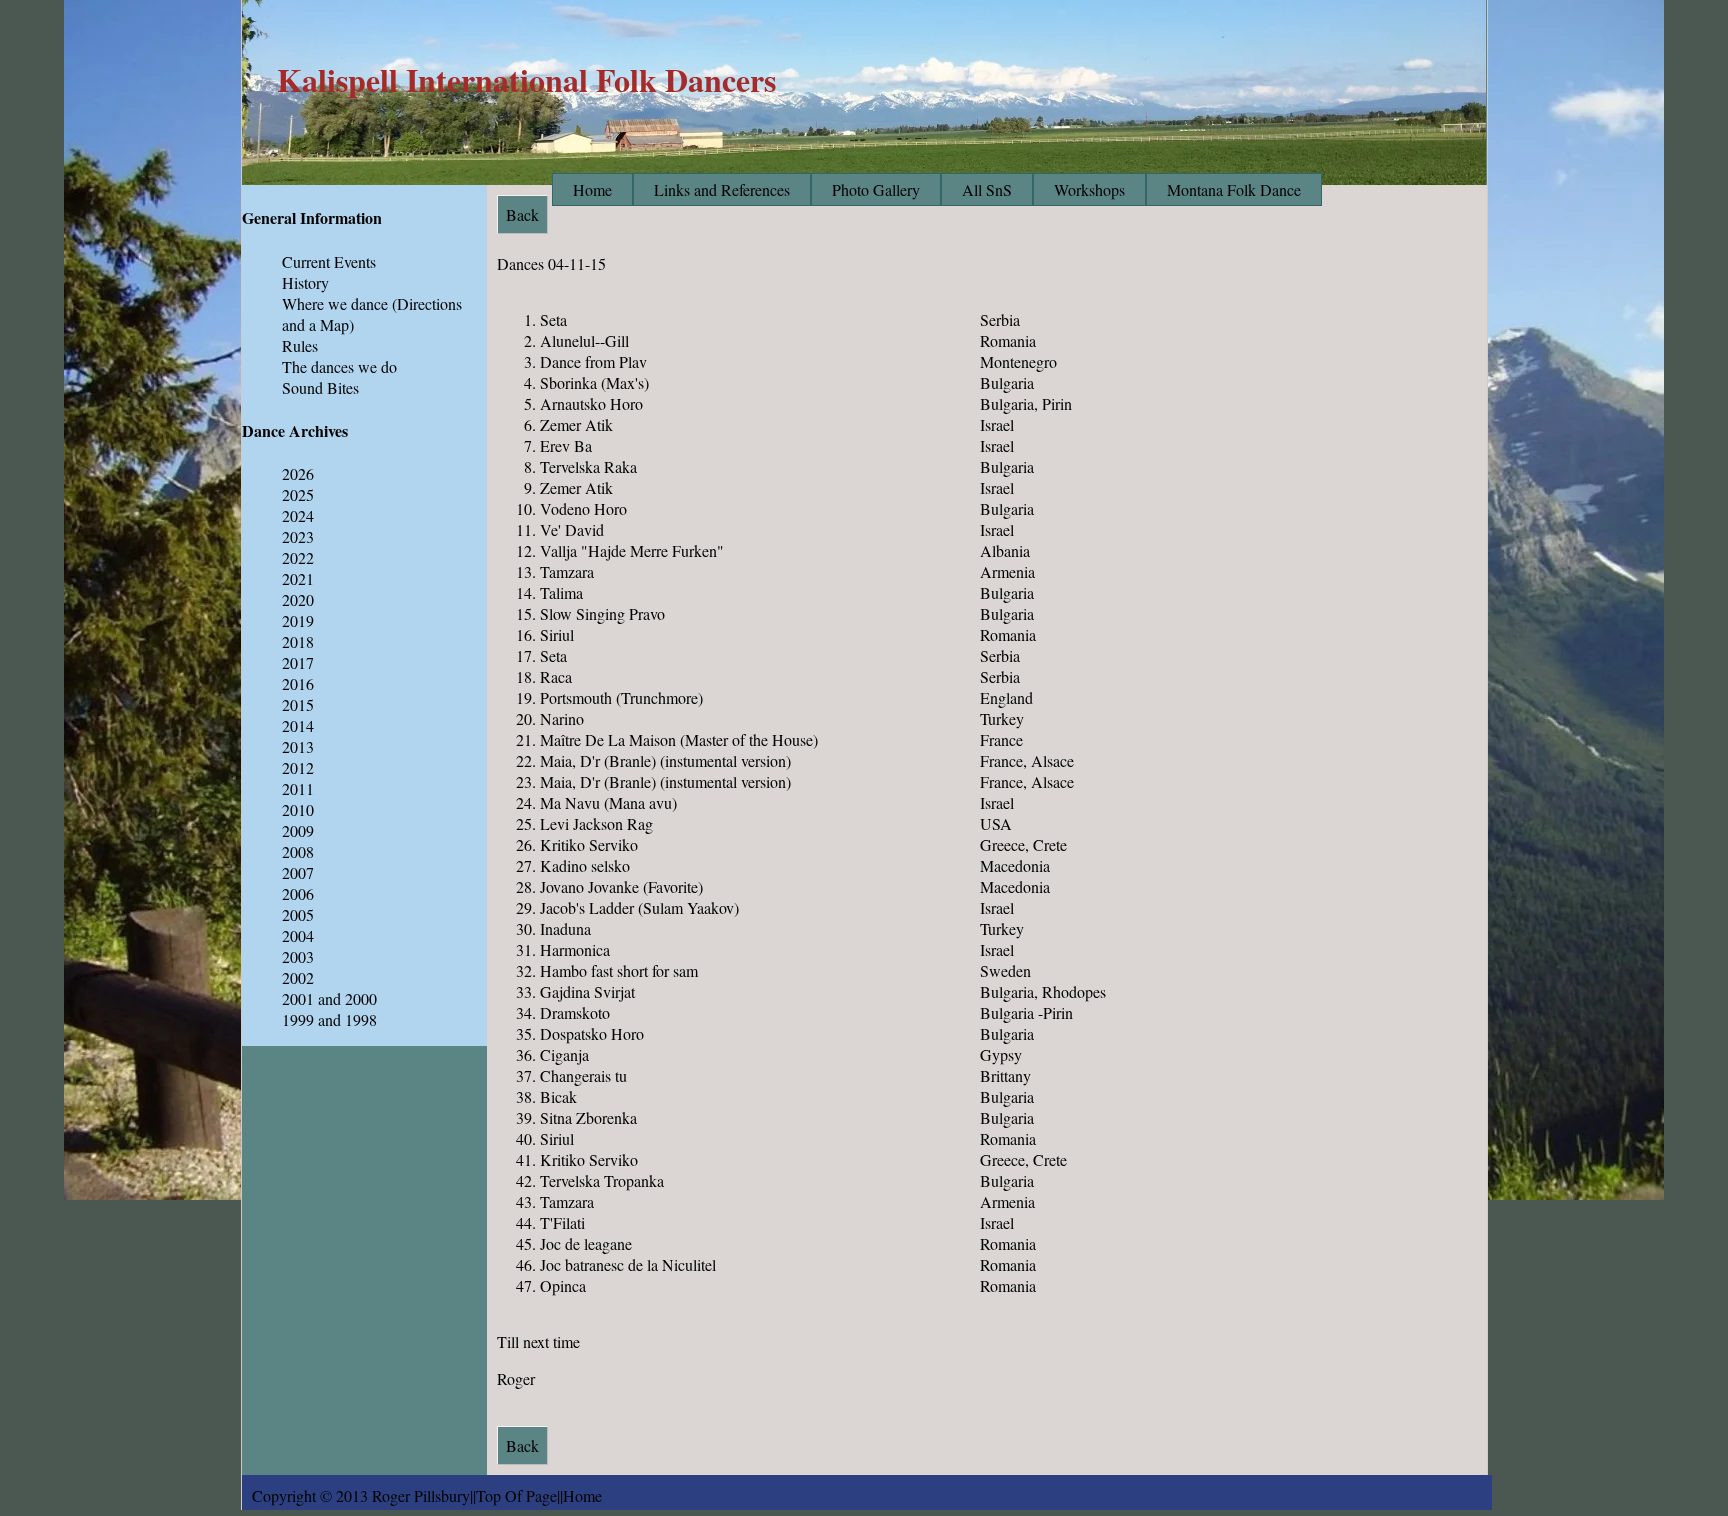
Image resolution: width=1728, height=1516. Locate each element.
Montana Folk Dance (1234, 189)
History (305, 282)
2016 (298, 683)
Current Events (329, 261)
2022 (298, 557)
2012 (298, 767)
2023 (298, 536)
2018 (298, 641)
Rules (300, 345)
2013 (298, 746)
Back (522, 1445)
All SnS (987, 189)
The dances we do (339, 366)
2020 (298, 599)
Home (592, 189)
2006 (298, 893)
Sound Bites (320, 387)
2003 (298, 956)
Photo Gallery (876, 189)
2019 (298, 620)
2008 (298, 851)
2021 (298, 578)
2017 (298, 662)
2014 (298, 725)
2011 (298, 788)
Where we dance (335, 303)
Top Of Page (516, 1495)
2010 (298, 809)
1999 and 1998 (329, 1019)
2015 (298, 704)
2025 (298, 494)
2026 (298, 473)
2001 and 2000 (329, 998)
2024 (298, 515)
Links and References (722, 189)
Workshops (1089, 189)
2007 (298, 872)
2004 (298, 935)
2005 (298, 914)
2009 (298, 830)
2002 (298, 977)
